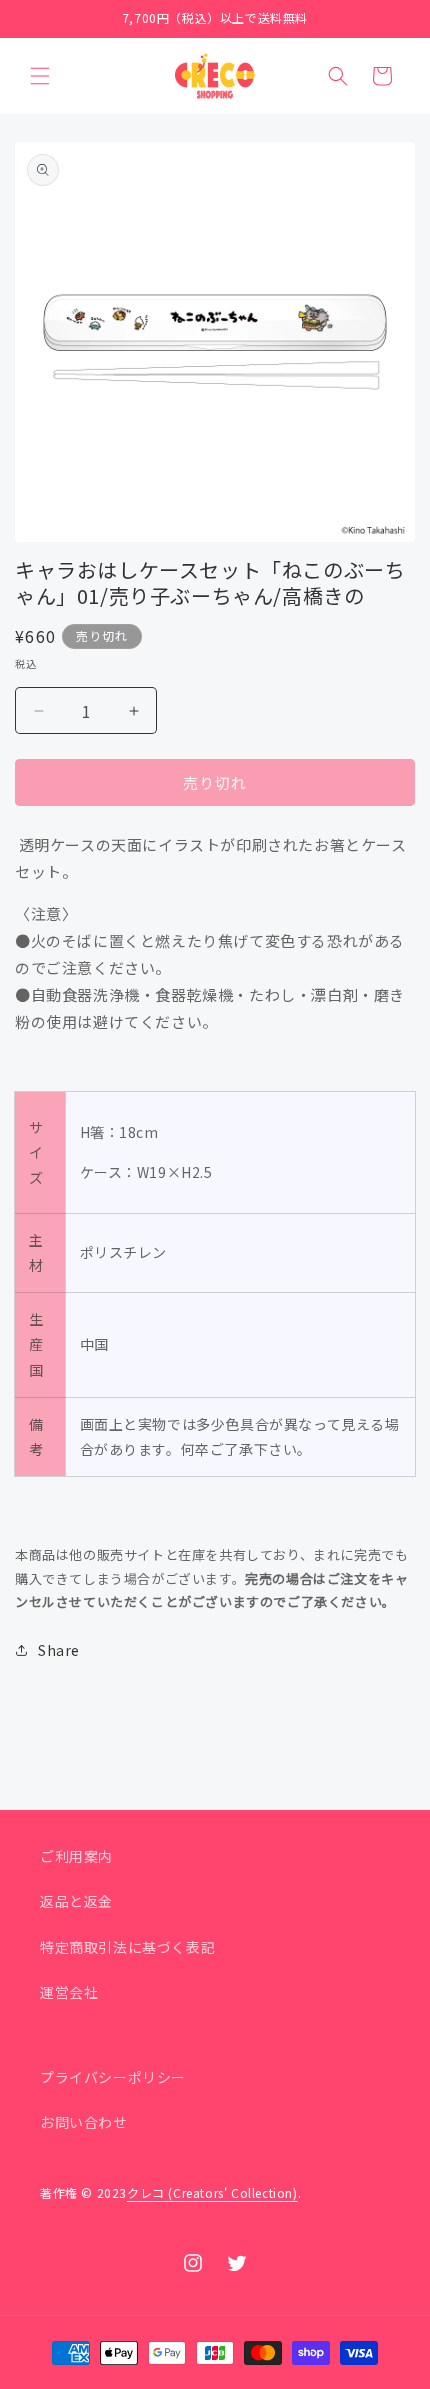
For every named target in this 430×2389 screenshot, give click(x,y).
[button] (40, 76)
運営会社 (69, 1992)
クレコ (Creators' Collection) (212, 2192)
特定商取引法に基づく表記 (127, 1947)
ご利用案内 (76, 1856)
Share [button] (59, 1650)
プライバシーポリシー (113, 2077)
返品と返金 (76, 1901)
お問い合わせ (84, 2122)
